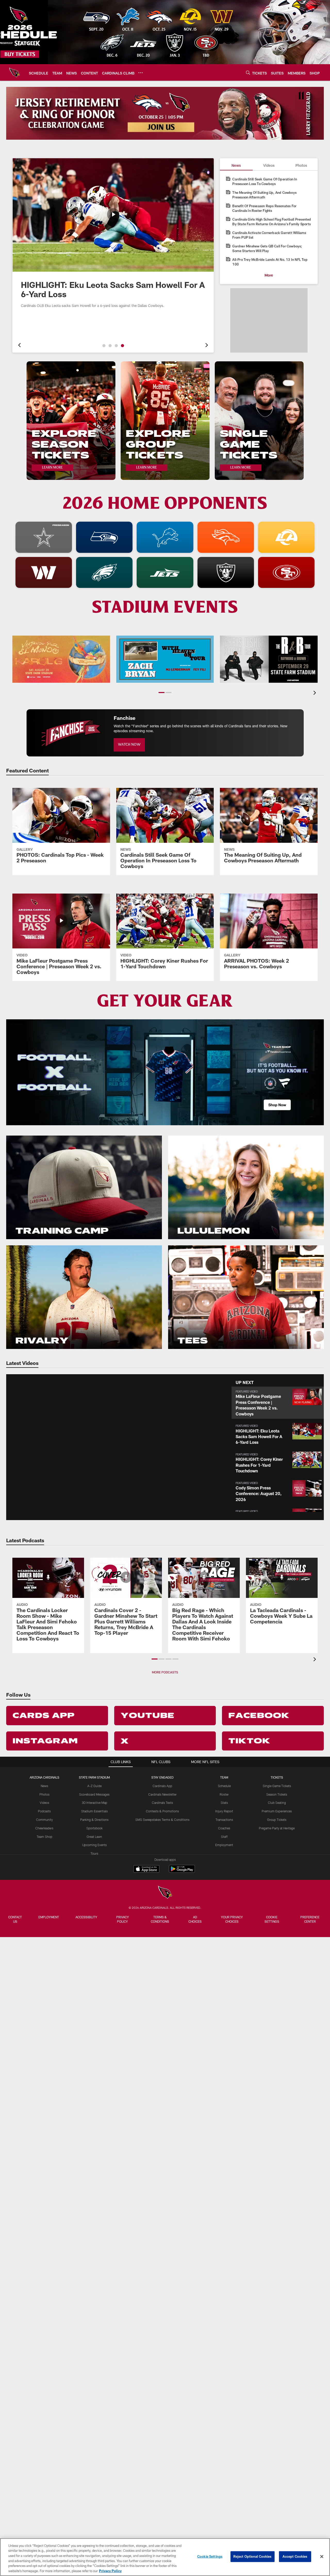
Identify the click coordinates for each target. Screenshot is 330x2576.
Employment (224, 1845)
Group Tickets (277, 1820)
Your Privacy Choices (232, 1919)
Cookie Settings (272, 1919)
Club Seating (277, 1803)
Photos (44, 1794)
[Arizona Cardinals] (165, 1893)
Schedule (224, 1786)
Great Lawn (94, 1837)
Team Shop (44, 1837)
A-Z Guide (94, 1786)
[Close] (322, 2557)
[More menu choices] (141, 73)
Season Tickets (277, 1794)
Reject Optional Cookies (253, 2556)
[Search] (248, 73)
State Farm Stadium (94, 1777)
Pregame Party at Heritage (277, 1828)
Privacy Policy (123, 1919)
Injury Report (224, 1811)
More (269, 275)
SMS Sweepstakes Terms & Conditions (162, 1820)
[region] (165, 2557)
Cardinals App (162, 1786)
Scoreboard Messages (94, 1794)
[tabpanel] (269, 227)
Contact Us (15, 1919)
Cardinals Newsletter (162, 1794)
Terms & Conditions (160, 1919)
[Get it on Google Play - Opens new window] (182, 1871)
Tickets (277, 1777)
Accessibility (86, 1917)
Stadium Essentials (94, 1811)
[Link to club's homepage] (14, 72)
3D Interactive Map (94, 1803)
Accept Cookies (295, 2556)
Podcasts (44, 1811)
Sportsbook (94, 1828)
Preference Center (310, 1919)
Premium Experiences (277, 1811)
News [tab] (236, 165)
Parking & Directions (94, 1820)
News (44, 1786)
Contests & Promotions (162, 1811)
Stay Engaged (162, 1777)
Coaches (224, 1828)
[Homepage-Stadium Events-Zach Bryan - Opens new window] (165, 659)
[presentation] (19, 346)
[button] (104, 346)
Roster (224, 1794)
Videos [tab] (269, 165)
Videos (44, 1803)
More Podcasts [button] (165, 1672)
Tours (94, 1853)
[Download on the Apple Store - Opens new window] (146, 1870)
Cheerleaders (44, 1828)
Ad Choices (195, 1919)
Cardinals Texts (162, 1803)
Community (44, 1820)
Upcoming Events (94, 1845)
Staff (224, 1837)
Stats (224, 1803)
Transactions (224, 1820)
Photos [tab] (301, 165)
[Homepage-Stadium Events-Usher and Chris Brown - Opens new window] (269, 659)
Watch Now (129, 745)
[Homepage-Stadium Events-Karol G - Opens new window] (61, 659)
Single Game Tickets (277, 1786)
